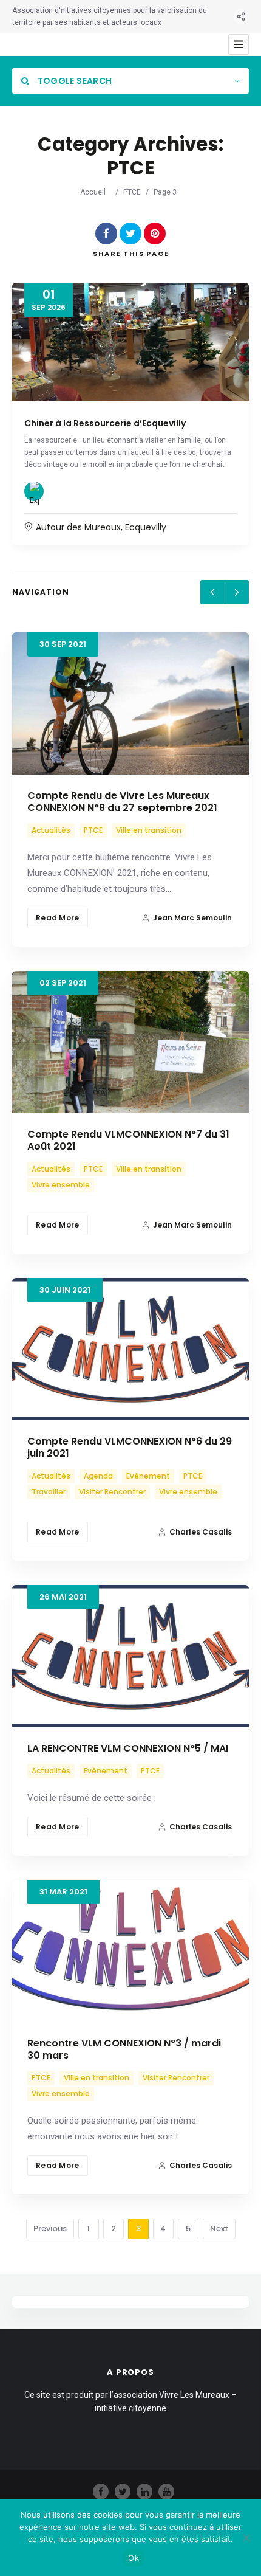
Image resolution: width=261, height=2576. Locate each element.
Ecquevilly (146, 527)
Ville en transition (149, 830)
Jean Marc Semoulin (192, 918)
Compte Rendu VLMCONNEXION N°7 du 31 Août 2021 (128, 1140)
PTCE (132, 192)
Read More (58, 918)
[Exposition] (34, 491)
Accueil (93, 192)
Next (219, 2229)
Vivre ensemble (61, 1185)
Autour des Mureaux (78, 527)
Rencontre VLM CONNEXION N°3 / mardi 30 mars (124, 2049)
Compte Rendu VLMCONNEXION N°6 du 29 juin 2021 (130, 1447)
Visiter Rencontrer (112, 1492)
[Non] (246, 2538)
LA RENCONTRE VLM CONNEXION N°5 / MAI (128, 1748)
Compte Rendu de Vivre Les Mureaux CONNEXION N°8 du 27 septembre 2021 (122, 802)
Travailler (49, 1492)
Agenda (98, 1476)
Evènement (148, 1476)
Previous (50, 2229)
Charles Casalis (201, 1532)
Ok (134, 2558)
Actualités (51, 830)
